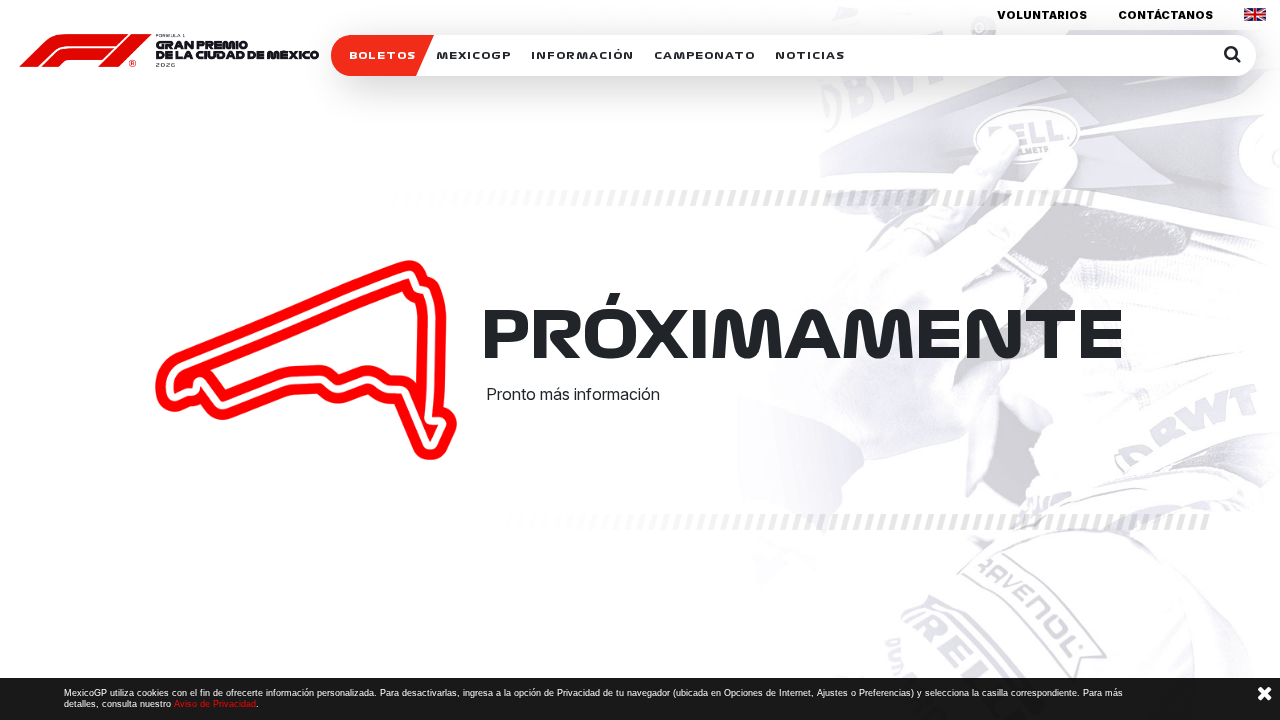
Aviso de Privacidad (215, 704)
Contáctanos (1165, 15)
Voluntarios (1042, 15)
